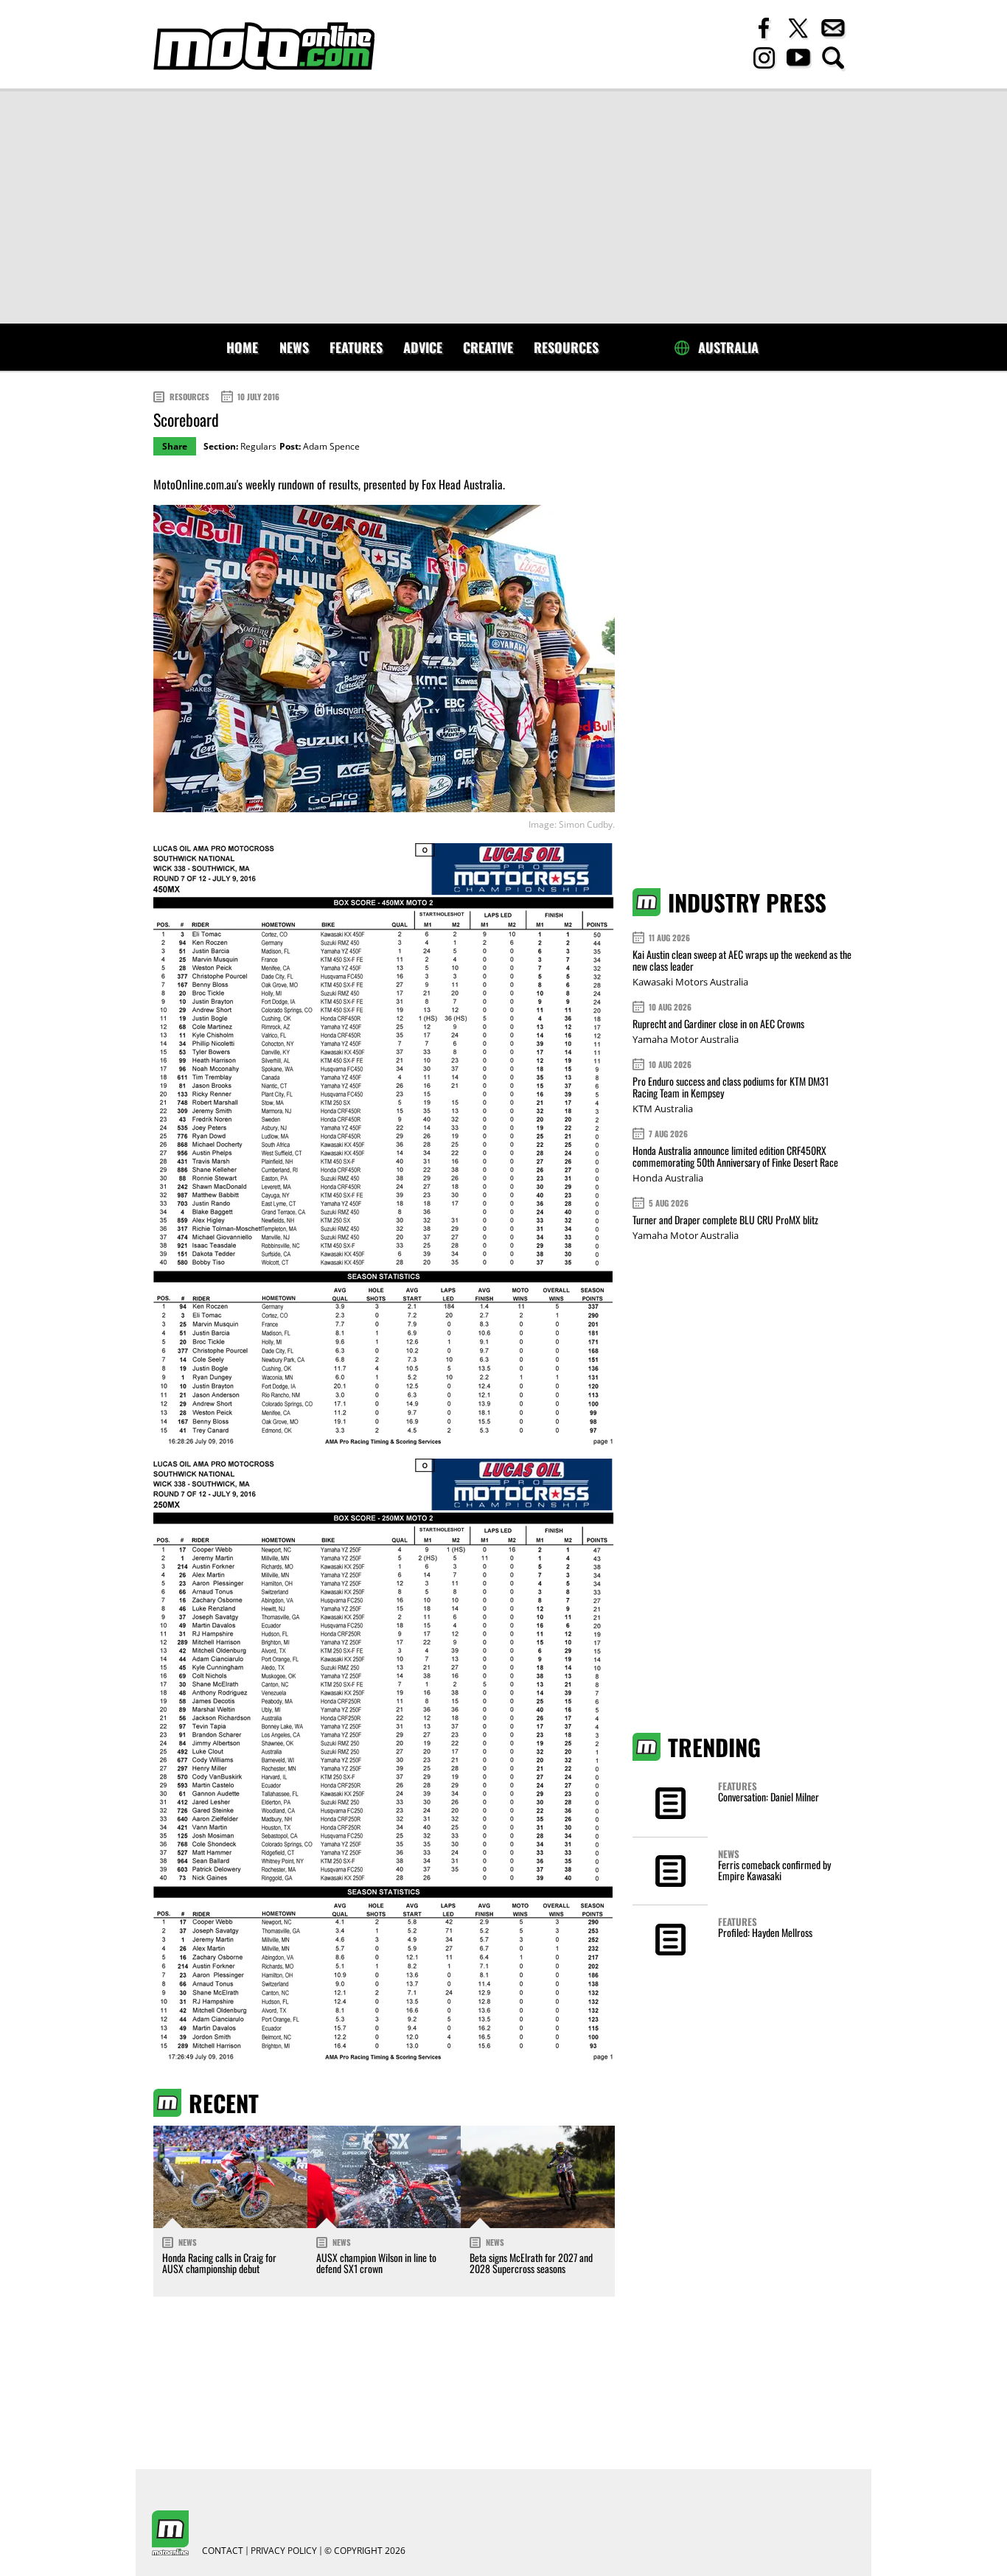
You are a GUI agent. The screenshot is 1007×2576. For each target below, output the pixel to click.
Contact (223, 2551)
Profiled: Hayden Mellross (765, 1932)
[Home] (264, 46)
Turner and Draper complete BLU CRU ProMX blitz (725, 1219)
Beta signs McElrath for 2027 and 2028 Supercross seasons (531, 2263)
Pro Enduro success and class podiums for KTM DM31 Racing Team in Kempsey (731, 1087)
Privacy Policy (284, 2551)
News (294, 347)
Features (356, 347)
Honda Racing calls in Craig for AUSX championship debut (219, 2263)
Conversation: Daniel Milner (769, 1797)
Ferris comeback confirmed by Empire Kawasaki (774, 1870)
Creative (488, 347)
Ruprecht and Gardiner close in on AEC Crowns (718, 1023)
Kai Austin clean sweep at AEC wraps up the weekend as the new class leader (742, 960)
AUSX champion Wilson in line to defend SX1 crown (376, 2263)
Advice (423, 347)
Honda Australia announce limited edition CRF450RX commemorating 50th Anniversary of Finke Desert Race (735, 1156)
